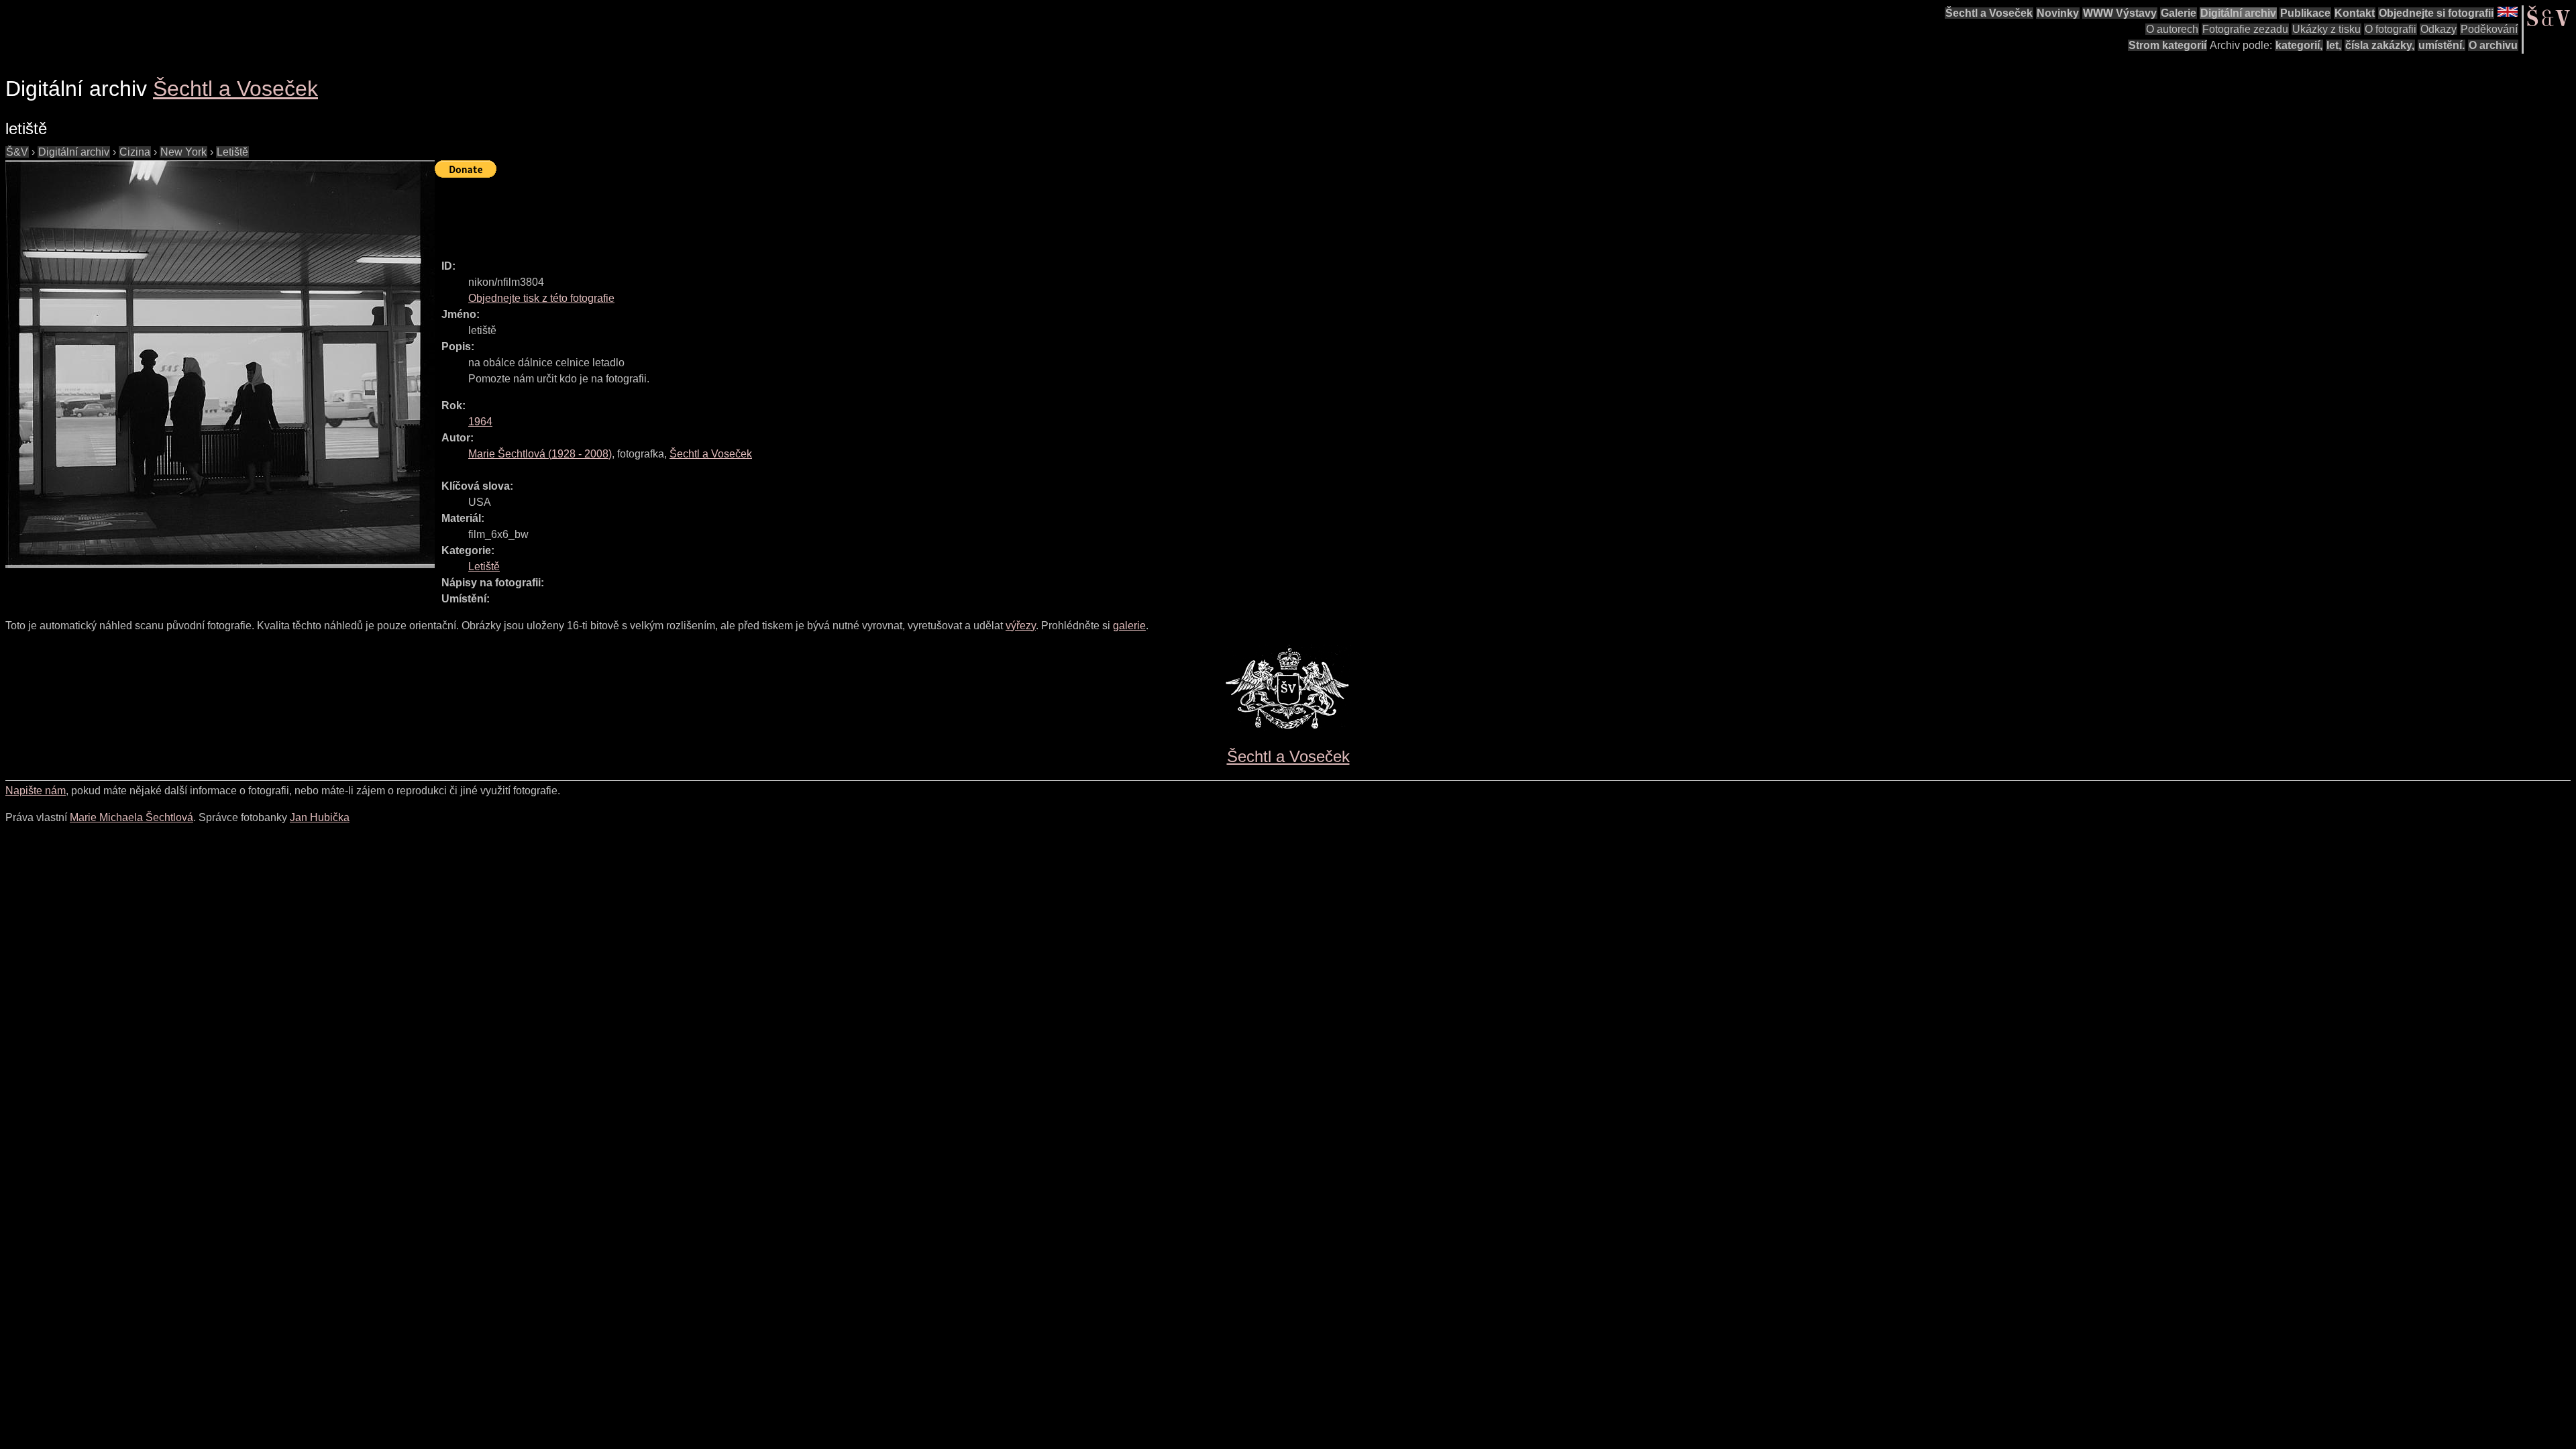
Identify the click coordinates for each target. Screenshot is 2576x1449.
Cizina (135, 152)
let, (2334, 45)
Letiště (232, 152)
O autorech (2172, 29)
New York (183, 152)
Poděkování (2489, 29)
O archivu (2493, 45)
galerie (1129, 626)
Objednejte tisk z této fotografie (541, 298)
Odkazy (2438, 29)
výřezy (1021, 626)
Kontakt (2355, 13)
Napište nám (36, 791)
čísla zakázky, (2380, 45)
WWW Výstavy (2120, 13)
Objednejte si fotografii (2436, 13)
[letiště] (220, 364)
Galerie (2179, 13)
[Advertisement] (679, 213)
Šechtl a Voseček (1989, 13)
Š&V (17, 152)
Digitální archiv (2238, 13)
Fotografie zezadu (2245, 29)
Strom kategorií (2167, 45)
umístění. (2441, 45)
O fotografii (2391, 29)
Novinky (2058, 13)
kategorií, (2299, 45)
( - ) (540, 454)
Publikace (2305, 13)
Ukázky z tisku (2326, 29)
